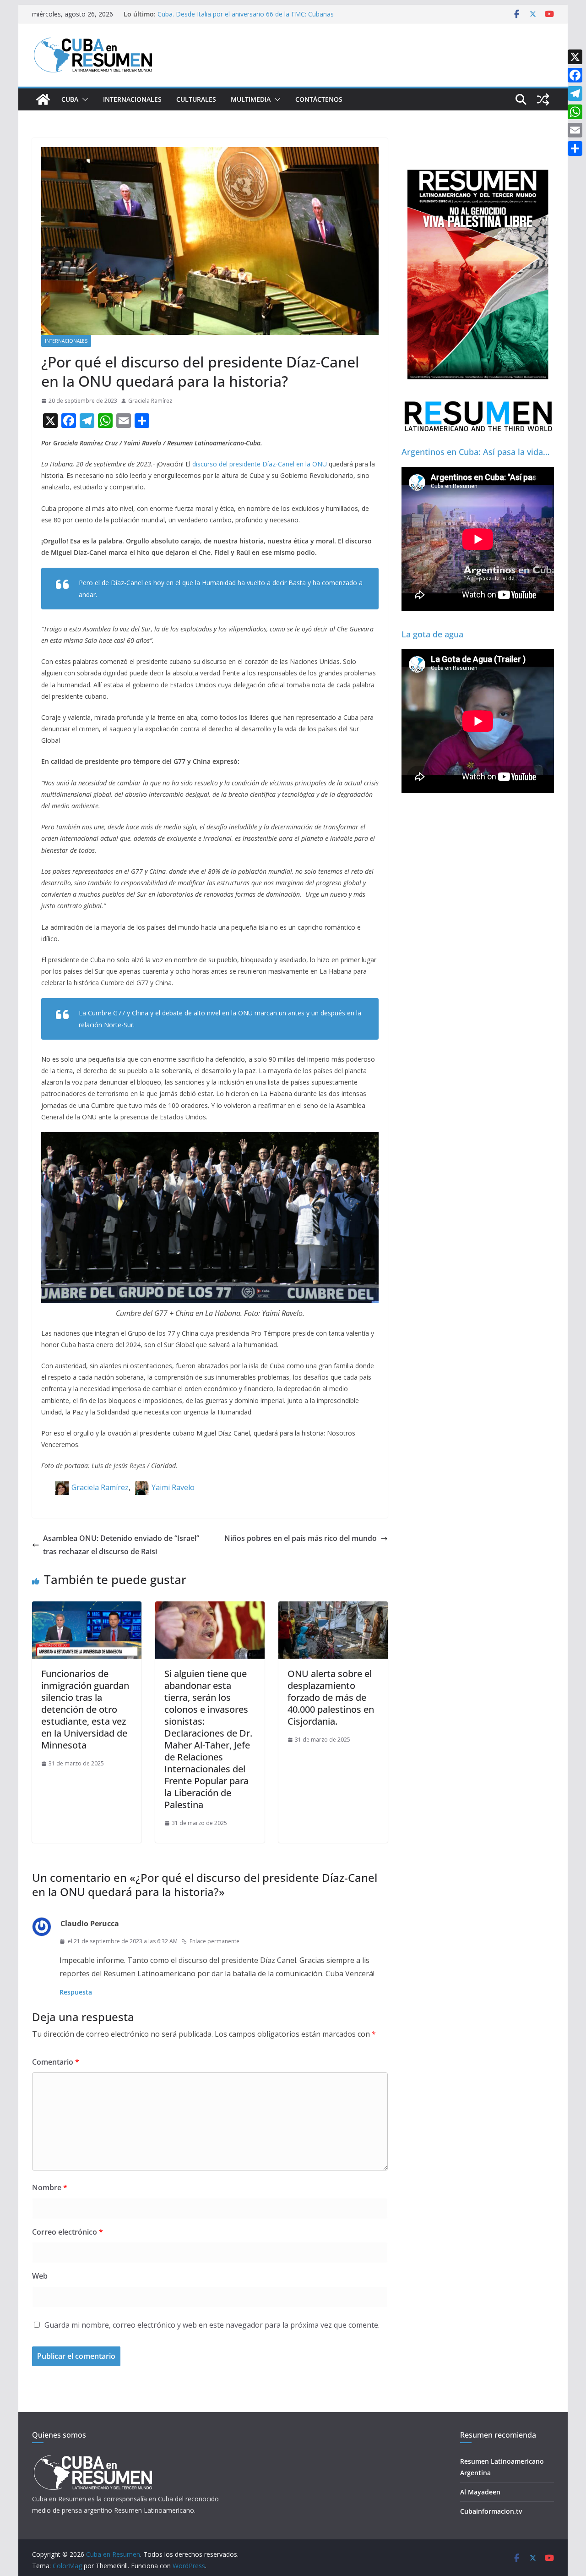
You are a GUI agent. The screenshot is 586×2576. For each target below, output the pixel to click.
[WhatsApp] (575, 112)
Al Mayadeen (480, 2492)
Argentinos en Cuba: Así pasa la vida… (475, 452)
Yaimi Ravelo (173, 1487)
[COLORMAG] (93, 2458)
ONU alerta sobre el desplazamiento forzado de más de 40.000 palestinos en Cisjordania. (331, 1697)
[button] (83, 99)
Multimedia (251, 99)
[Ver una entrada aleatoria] (543, 99)
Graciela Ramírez (150, 401)
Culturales (196, 99)
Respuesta (76, 1992)
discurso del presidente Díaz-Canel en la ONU (259, 464)
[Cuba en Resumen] (43, 99)
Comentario (56, 2062)
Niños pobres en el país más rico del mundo (301, 1538)
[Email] (575, 130)
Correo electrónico (68, 2232)
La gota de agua (432, 634)
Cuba (70, 99)
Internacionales (132, 99)
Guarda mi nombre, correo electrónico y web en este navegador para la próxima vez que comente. (212, 2325)
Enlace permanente (214, 1941)
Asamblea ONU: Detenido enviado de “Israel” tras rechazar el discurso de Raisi (121, 1545)
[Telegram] (575, 93)
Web (40, 2276)
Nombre (50, 2187)
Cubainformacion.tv (491, 2511)
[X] (575, 57)
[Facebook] (575, 75)
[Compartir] (575, 148)
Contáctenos (319, 99)
